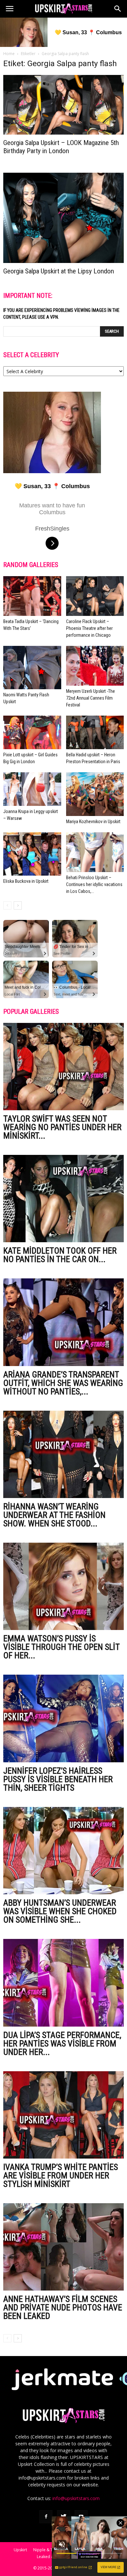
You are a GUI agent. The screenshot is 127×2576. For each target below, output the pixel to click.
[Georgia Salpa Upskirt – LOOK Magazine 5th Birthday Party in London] (63, 105)
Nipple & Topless (49, 2550)
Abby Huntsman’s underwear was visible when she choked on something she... (60, 1911)
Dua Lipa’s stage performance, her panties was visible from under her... (62, 2044)
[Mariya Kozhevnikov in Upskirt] (95, 794)
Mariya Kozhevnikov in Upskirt (93, 822)
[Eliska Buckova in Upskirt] (32, 854)
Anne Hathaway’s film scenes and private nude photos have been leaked (63, 2307)
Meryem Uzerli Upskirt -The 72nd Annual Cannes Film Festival (91, 698)
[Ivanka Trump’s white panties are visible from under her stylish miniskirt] (63, 2115)
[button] (118, 9)
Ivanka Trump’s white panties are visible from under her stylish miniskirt (61, 2176)
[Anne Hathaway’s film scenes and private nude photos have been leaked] (63, 2247)
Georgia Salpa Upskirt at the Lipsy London (59, 271)
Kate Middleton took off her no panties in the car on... (60, 1255)
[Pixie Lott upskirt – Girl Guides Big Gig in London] (32, 732)
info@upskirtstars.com (76, 2498)
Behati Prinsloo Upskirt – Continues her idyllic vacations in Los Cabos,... (94, 884)
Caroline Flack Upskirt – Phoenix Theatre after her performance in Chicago (89, 628)
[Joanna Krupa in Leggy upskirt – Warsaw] (32, 789)
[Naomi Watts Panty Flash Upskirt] (32, 668)
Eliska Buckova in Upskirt (26, 881)
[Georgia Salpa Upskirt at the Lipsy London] (63, 218)
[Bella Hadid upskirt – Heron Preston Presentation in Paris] (95, 732)
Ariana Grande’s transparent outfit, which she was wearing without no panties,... (63, 1383)
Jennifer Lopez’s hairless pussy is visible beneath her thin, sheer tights (58, 1779)
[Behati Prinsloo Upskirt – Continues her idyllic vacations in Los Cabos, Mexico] (95, 852)
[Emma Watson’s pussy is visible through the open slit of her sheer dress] (63, 1586)
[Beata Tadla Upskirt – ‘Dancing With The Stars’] (32, 596)
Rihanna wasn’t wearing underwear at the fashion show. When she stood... (54, 1515)
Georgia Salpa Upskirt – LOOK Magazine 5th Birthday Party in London (61, 147)
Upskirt (20, 2550)
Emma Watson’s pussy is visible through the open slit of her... (61, 1647)
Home (9, 54)
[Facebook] (46, 2517)
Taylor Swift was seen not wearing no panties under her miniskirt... (62, 1127)
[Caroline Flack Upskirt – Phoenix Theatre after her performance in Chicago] (95, 596)
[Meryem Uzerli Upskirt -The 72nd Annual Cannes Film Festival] (95, 666)
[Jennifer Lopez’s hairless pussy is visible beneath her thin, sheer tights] (63, 1718)
